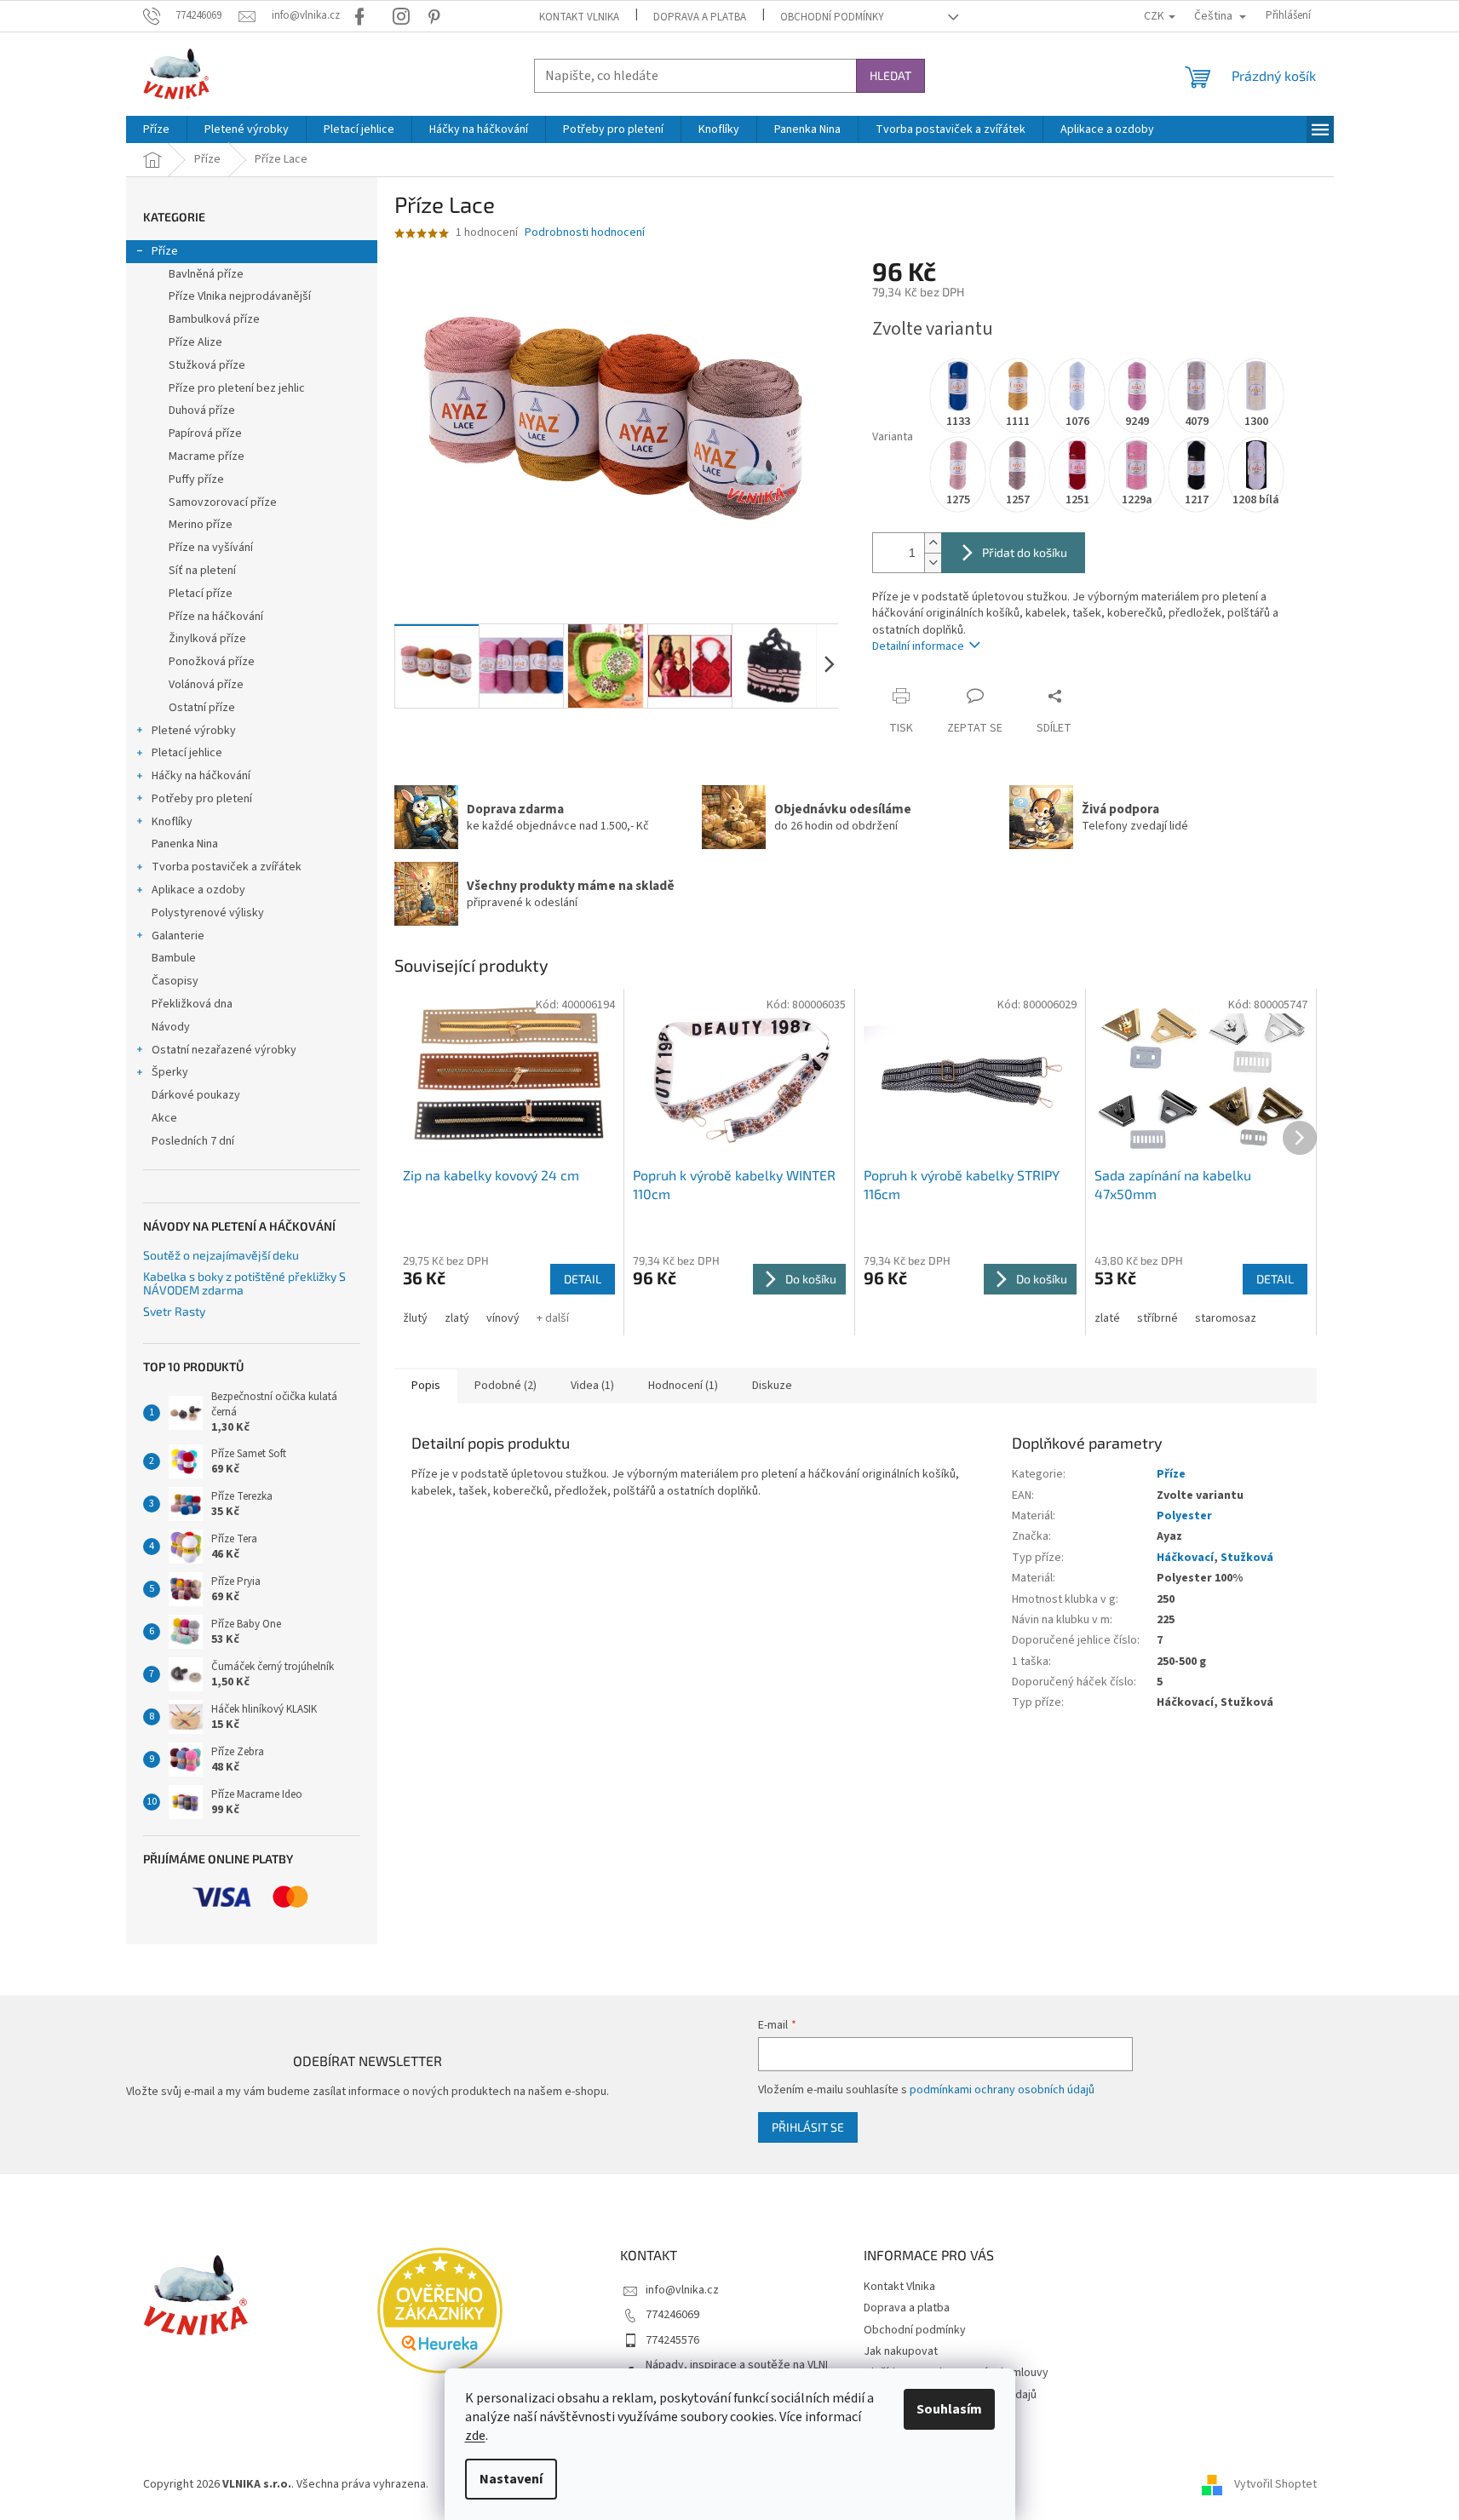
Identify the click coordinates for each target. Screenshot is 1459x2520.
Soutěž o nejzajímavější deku (221, 1255)
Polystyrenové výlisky (208, 913)
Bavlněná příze (206, 274)
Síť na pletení (202, 571)
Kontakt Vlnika (579, 17)
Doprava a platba (700, 17)
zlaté (1107, 1318)
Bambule (174, 958)
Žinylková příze (207, 639)
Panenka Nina (185, 844)
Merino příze (201, 525)
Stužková (1247, 1558)
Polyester (1184, 1516)
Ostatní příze (202, 708)
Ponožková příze (212, 662)
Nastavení (511, 2479)
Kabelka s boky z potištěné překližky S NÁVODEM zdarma (244, 1283)
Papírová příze (205, 433)
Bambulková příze (214, 319)
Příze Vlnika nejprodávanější (240, 296)
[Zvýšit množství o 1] (933, 543)
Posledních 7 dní (193, 1141)
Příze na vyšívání (211, 548)
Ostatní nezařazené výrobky (224, 1050)
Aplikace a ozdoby (198, 890)
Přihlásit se (808, 2127)
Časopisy (175, 981)
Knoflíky (172, 822)
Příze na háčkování (216, 617)
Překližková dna (192, 1004)
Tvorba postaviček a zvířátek (227, 867)
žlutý (415, 1318)
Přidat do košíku (1025, 552)
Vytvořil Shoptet (1275, 2484)
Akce (164, 1118)
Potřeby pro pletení (202, 799)
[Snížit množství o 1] (933, 563)
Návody (171, 1027)
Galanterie (178, 936)
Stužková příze (207, 365)
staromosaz (1226, 1318)
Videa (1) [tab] (592, 1386)
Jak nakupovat (901, 2351)
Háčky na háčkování (201, 776)
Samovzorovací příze (223, 502)
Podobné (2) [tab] (505, 1386)
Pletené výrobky (194, 731)
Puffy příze (196, 479)
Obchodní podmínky (832, 17)
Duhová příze (202, 410)
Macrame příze (207, 456)
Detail (583, 1279)
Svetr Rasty (174, 1311)
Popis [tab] (426, 1386)
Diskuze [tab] (772, 1386)
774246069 (672, 2315)
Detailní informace (918, 646)
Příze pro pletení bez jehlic (237, 388)
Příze (165, 251)
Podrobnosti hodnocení (585, 233)
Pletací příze (201, 594)
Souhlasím (949, 2409)
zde (475, 2436)
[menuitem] (156, 129)
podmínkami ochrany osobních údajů (1002, 2090)
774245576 (672, 2340)
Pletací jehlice (187, 753)
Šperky (170, 1072)
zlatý (457, 1318)
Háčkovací (1185, 1558)
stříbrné (1157, 1318)
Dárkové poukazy (196, 1095)
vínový (503, 1318)
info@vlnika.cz (682, 2290)
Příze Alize (195, 342)
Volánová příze (206, 685)
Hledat (890, 75)
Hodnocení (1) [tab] (683, 1386)
